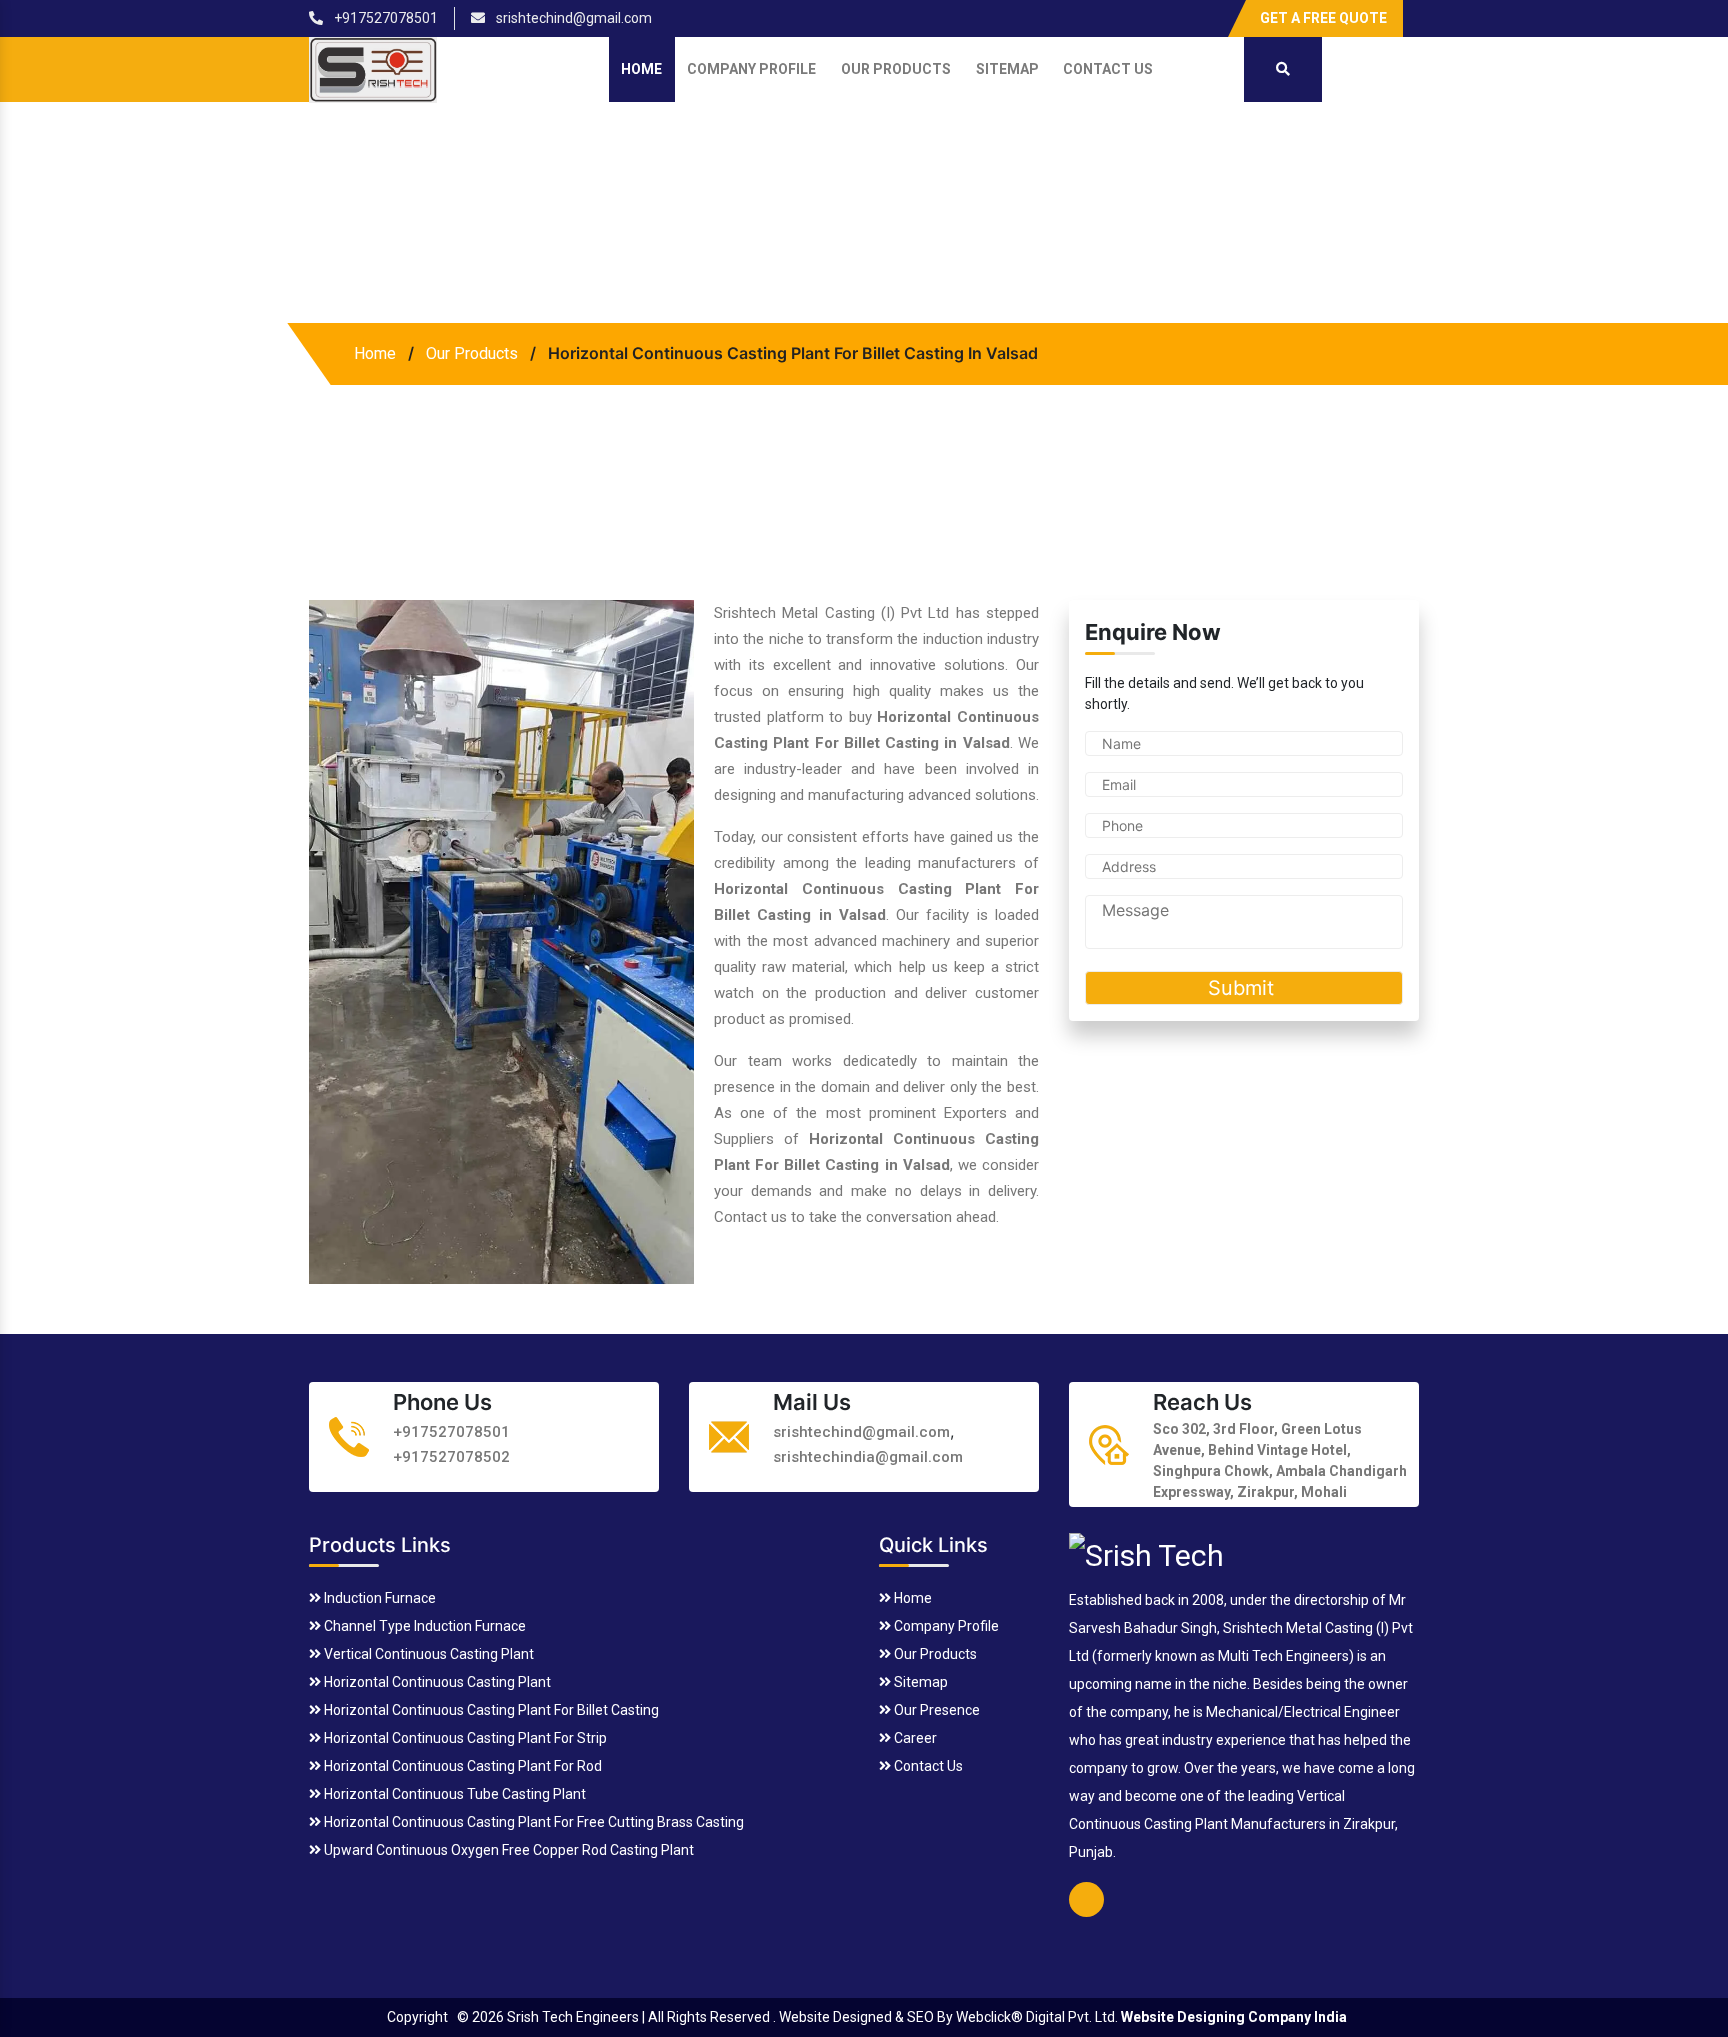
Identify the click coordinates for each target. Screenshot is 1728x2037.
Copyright (417, 2017)
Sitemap (1007, 69)
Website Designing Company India (1234, 2017)
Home (641, 69)
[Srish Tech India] (373, 68)
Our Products (896, 69)
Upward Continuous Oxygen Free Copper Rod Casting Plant (507, 1850)
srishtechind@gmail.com (572, 18)
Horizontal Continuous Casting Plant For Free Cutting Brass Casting (532, 1822)
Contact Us (1108, 69)
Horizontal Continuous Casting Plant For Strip (464, 1738)
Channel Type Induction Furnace (423, 1626)
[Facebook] (1206, 11)
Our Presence (935, 1710)
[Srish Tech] (1146, 1552)
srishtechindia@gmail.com (868, 1457)
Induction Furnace (378, 1598)
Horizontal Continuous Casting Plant (436, 1682)
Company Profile (751, 69)
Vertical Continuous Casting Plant (427, 1654)
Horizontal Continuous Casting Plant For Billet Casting (490, 1710)
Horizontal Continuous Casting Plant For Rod (461, 1766)
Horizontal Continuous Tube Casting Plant (453, 1794)
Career (914, 1738)
